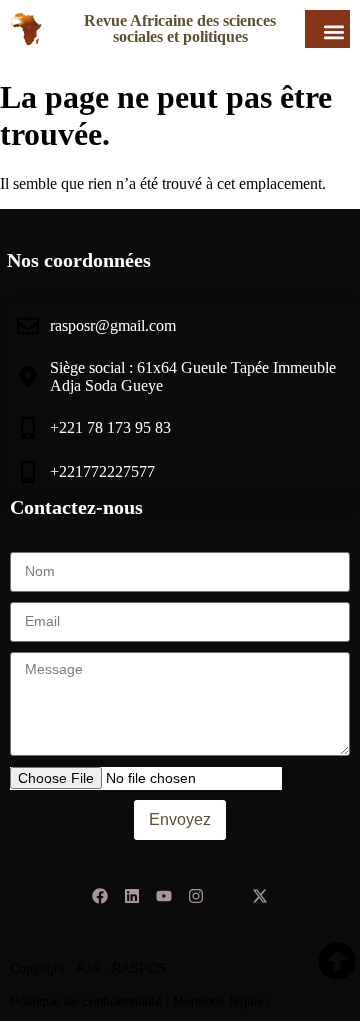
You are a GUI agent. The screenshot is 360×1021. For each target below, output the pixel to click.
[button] (333, 31)
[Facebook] (100, 896)
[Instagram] (196, 896)
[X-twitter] (260, 896)
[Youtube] (164, 896)
